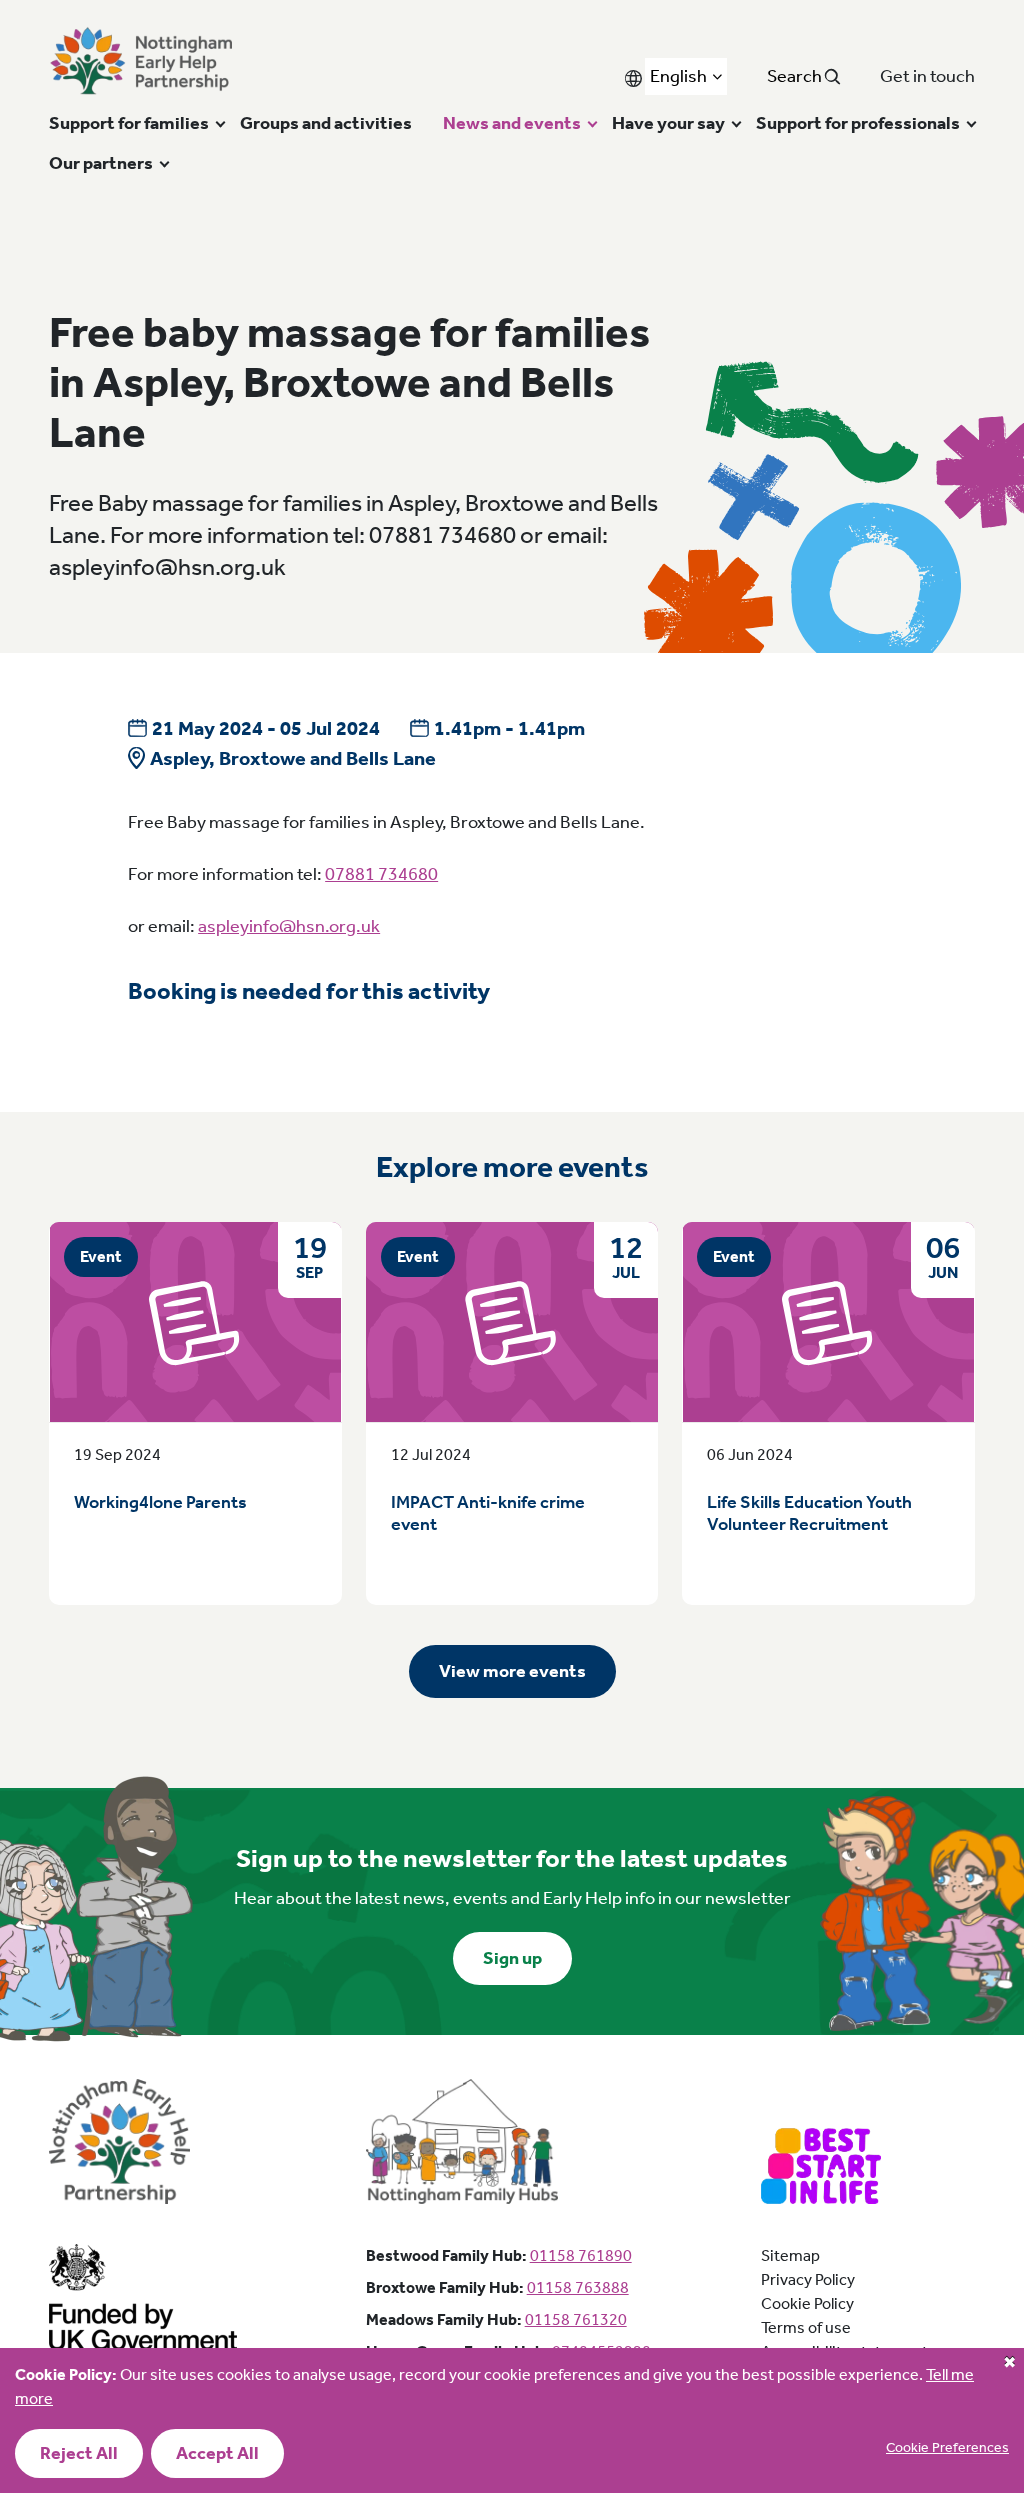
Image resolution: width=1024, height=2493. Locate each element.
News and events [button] (512, 123)
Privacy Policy (808, 2279)
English (678, 76)
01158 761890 (581, 2255)
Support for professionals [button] (858, 123)
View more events (512, 1671)
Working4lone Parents (160, 1502)
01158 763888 (578, 2287)
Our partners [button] (101, 163)
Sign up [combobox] (512, 1958)
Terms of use (806, 2327)
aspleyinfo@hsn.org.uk (289, 926)
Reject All (79, 2453)
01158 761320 (576, 2319)
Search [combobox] (796, 76)
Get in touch (927, 76)
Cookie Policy (807, 2303)
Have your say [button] (668, 123)
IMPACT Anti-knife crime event (488, 1513)
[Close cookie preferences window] (1009, 2363)
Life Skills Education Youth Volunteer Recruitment (809, 1513)
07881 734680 (381, 874)
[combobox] (686, 76)
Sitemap (790, 2255)
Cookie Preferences (947, 2447)
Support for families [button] (129, 123)
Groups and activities (326, 123)
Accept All (217, 2453)
